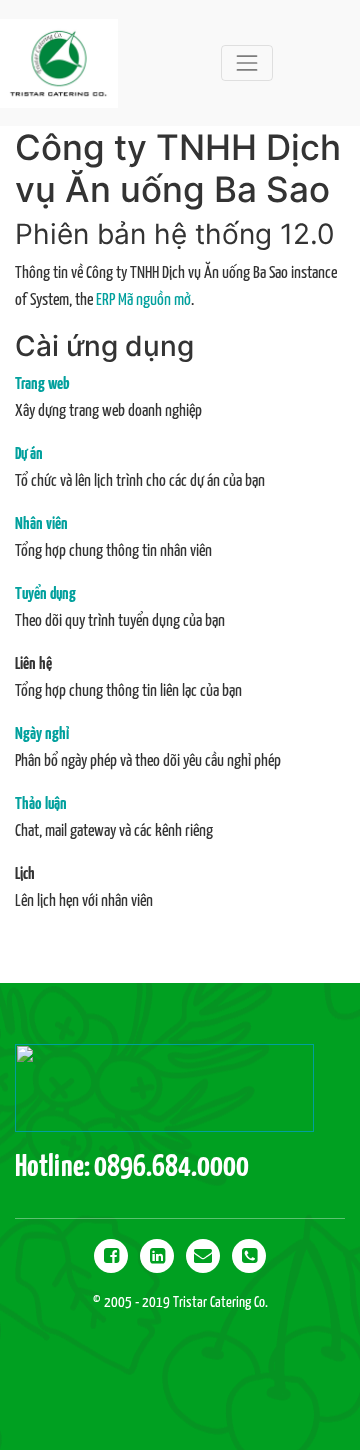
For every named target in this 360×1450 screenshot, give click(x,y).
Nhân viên (41, 524)
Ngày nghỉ (42, 734)
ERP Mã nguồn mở (143, 300)
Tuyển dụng (45, 594)
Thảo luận (41, 804)
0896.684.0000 (171, 1167)
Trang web (42, 384)
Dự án (29, 454)
